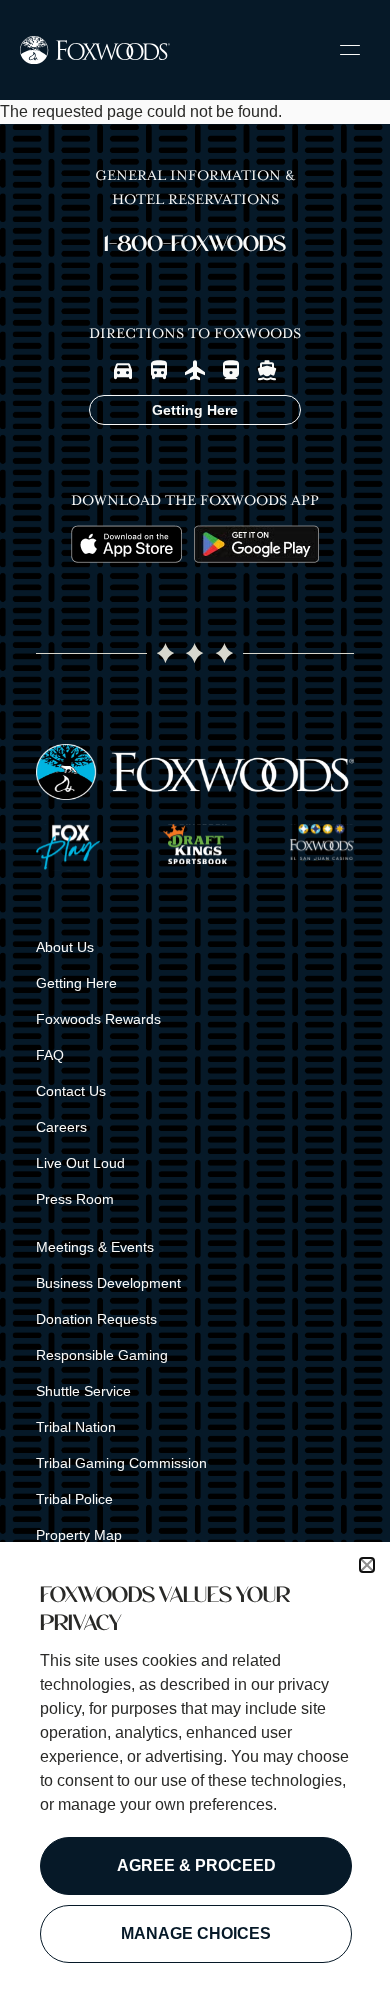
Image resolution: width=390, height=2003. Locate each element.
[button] (367, 1565)
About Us (65, 947)
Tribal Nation (76, 1427)
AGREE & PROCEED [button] (196, 1865)
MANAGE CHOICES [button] (196, 1933)
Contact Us (71, 1091)
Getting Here (76, 983)
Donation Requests (96, 1319)
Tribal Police (74, 1499)
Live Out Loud (80, 1163)
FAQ (50, 1055)
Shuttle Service (83, 1391)
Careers (61, 1127)
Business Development (108, 1283)
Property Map (79, 1535)
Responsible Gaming (102, 1355)
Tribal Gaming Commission (121, 1463)
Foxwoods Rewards (98, 1019)
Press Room (75, 1199)
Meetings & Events (95, 1247)
